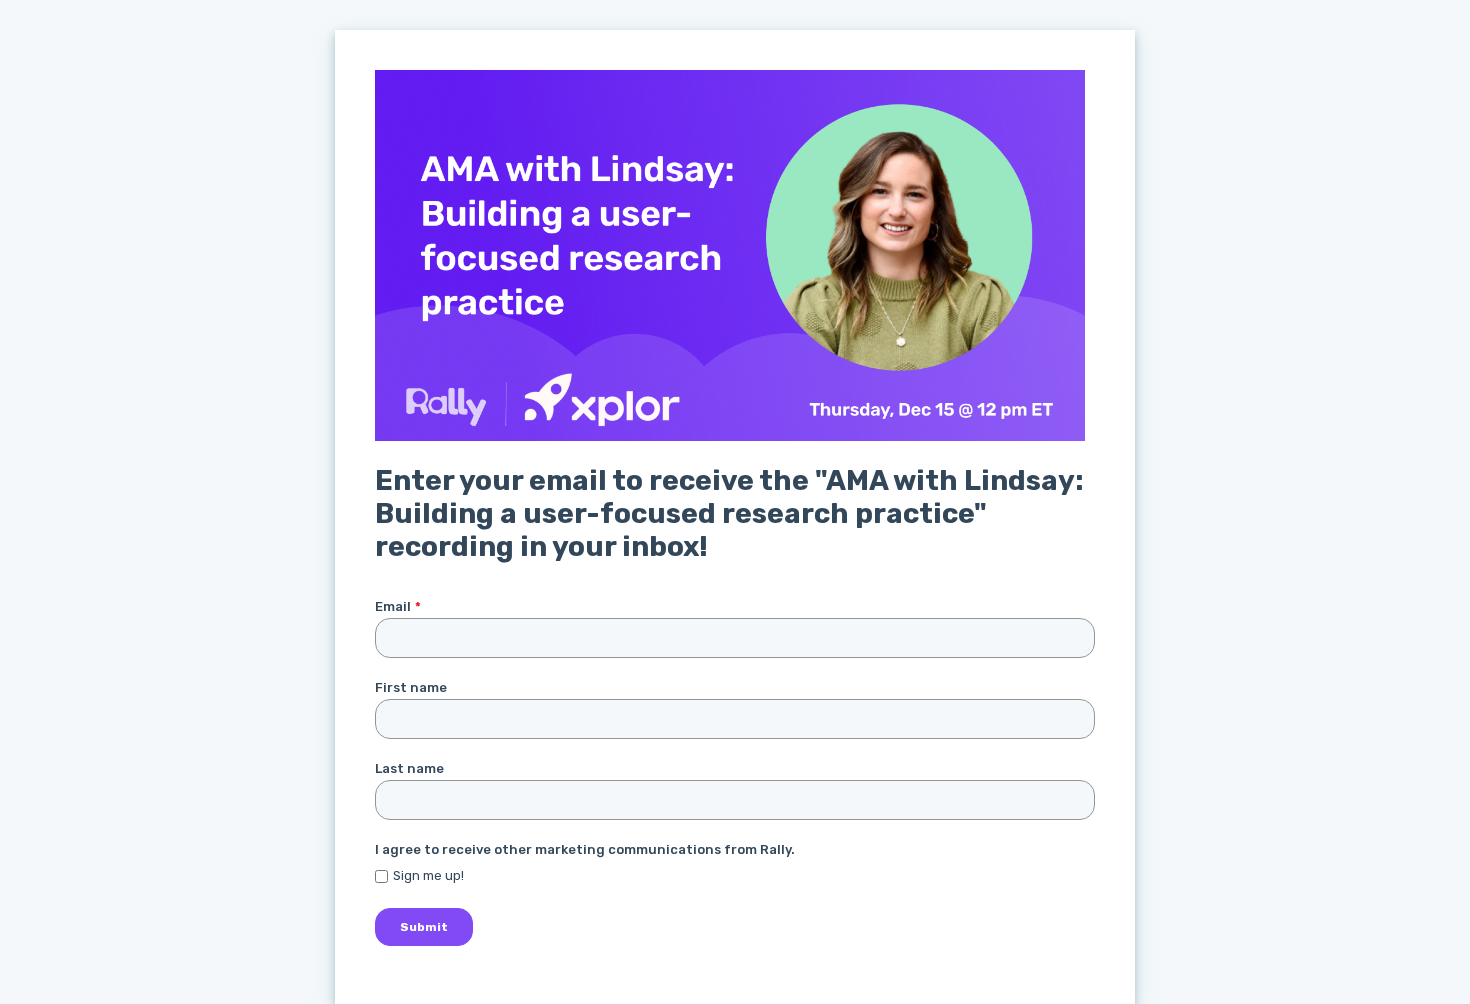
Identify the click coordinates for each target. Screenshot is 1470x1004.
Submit (424, 927)
